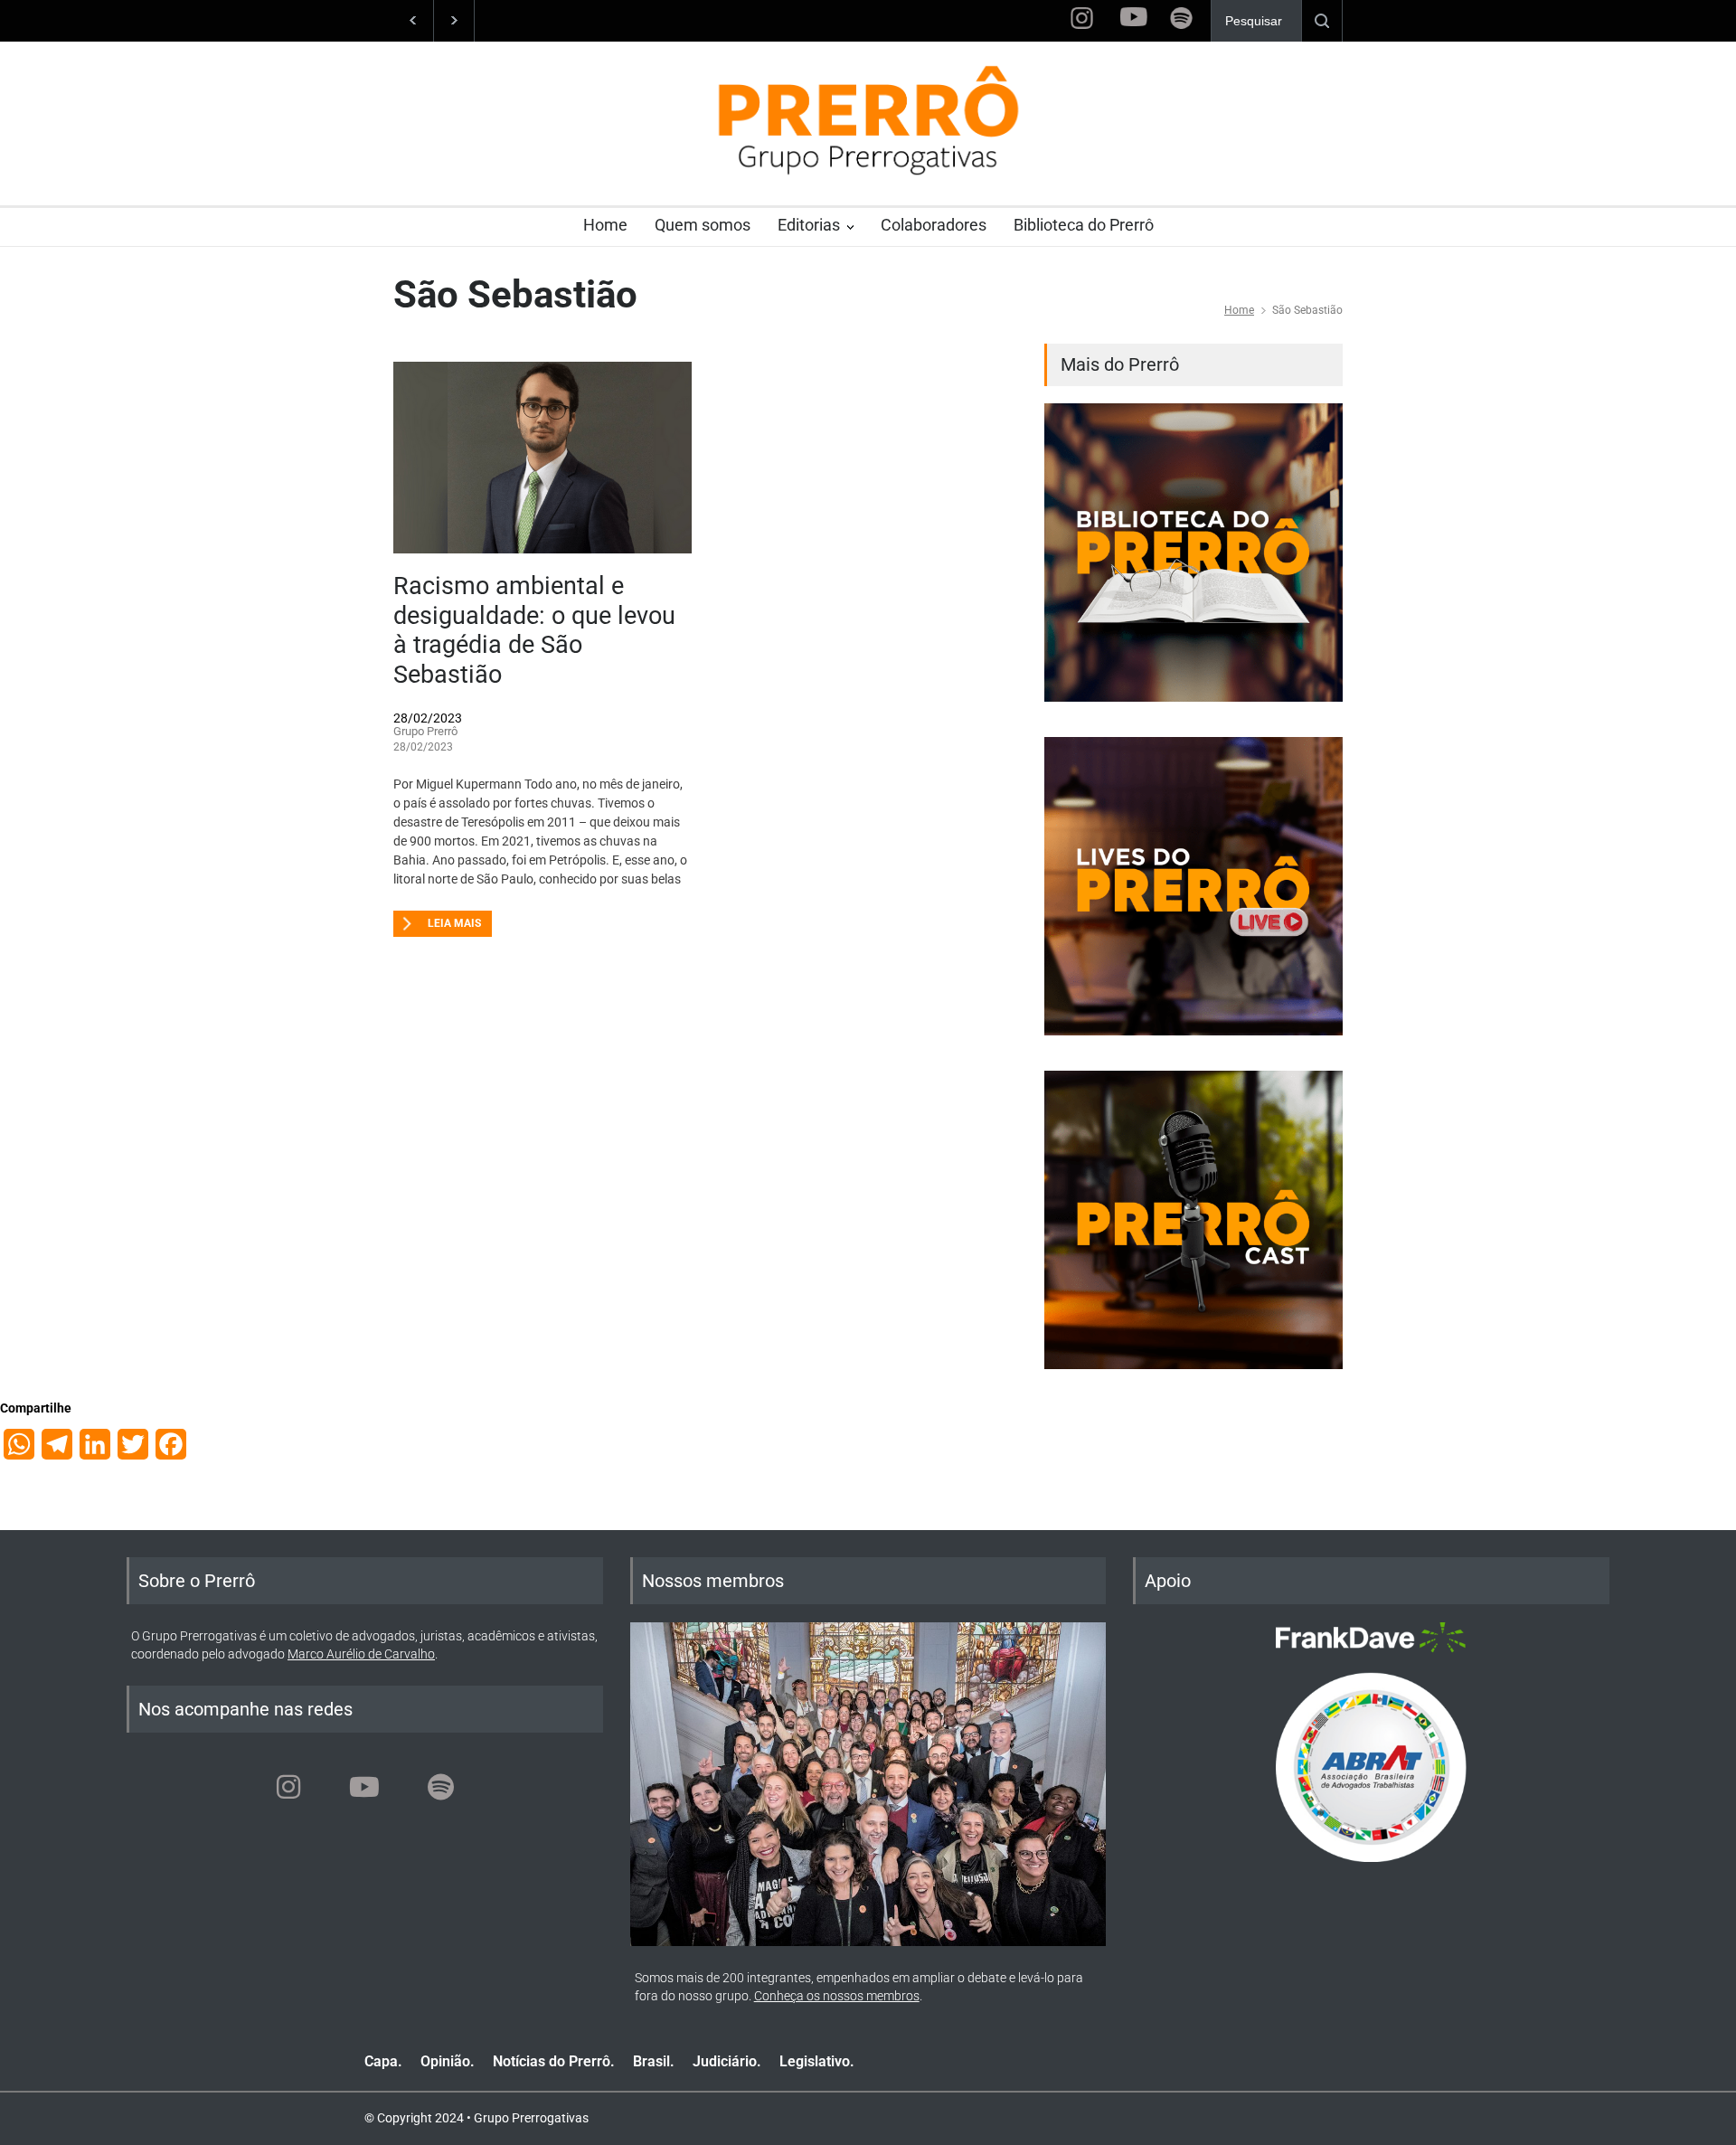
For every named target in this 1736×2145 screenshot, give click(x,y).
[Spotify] (440, 1787)
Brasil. (654, 2061)
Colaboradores (934, 225)
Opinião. (448, 2061)
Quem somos (703, 225)
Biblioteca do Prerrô (1084, 225)
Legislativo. (817, 2061)
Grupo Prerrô (425, 731)
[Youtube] (364, 1787)
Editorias (809, 225)
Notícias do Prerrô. (554, 2061)
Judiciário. (727, 2061)
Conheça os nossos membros (837, 1996)
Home (605, 225)
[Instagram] (288, 1787)
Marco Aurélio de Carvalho (361, 1654)
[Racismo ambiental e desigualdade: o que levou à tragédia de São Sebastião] (542, 458)
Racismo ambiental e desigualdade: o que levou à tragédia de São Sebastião (534, 630)
